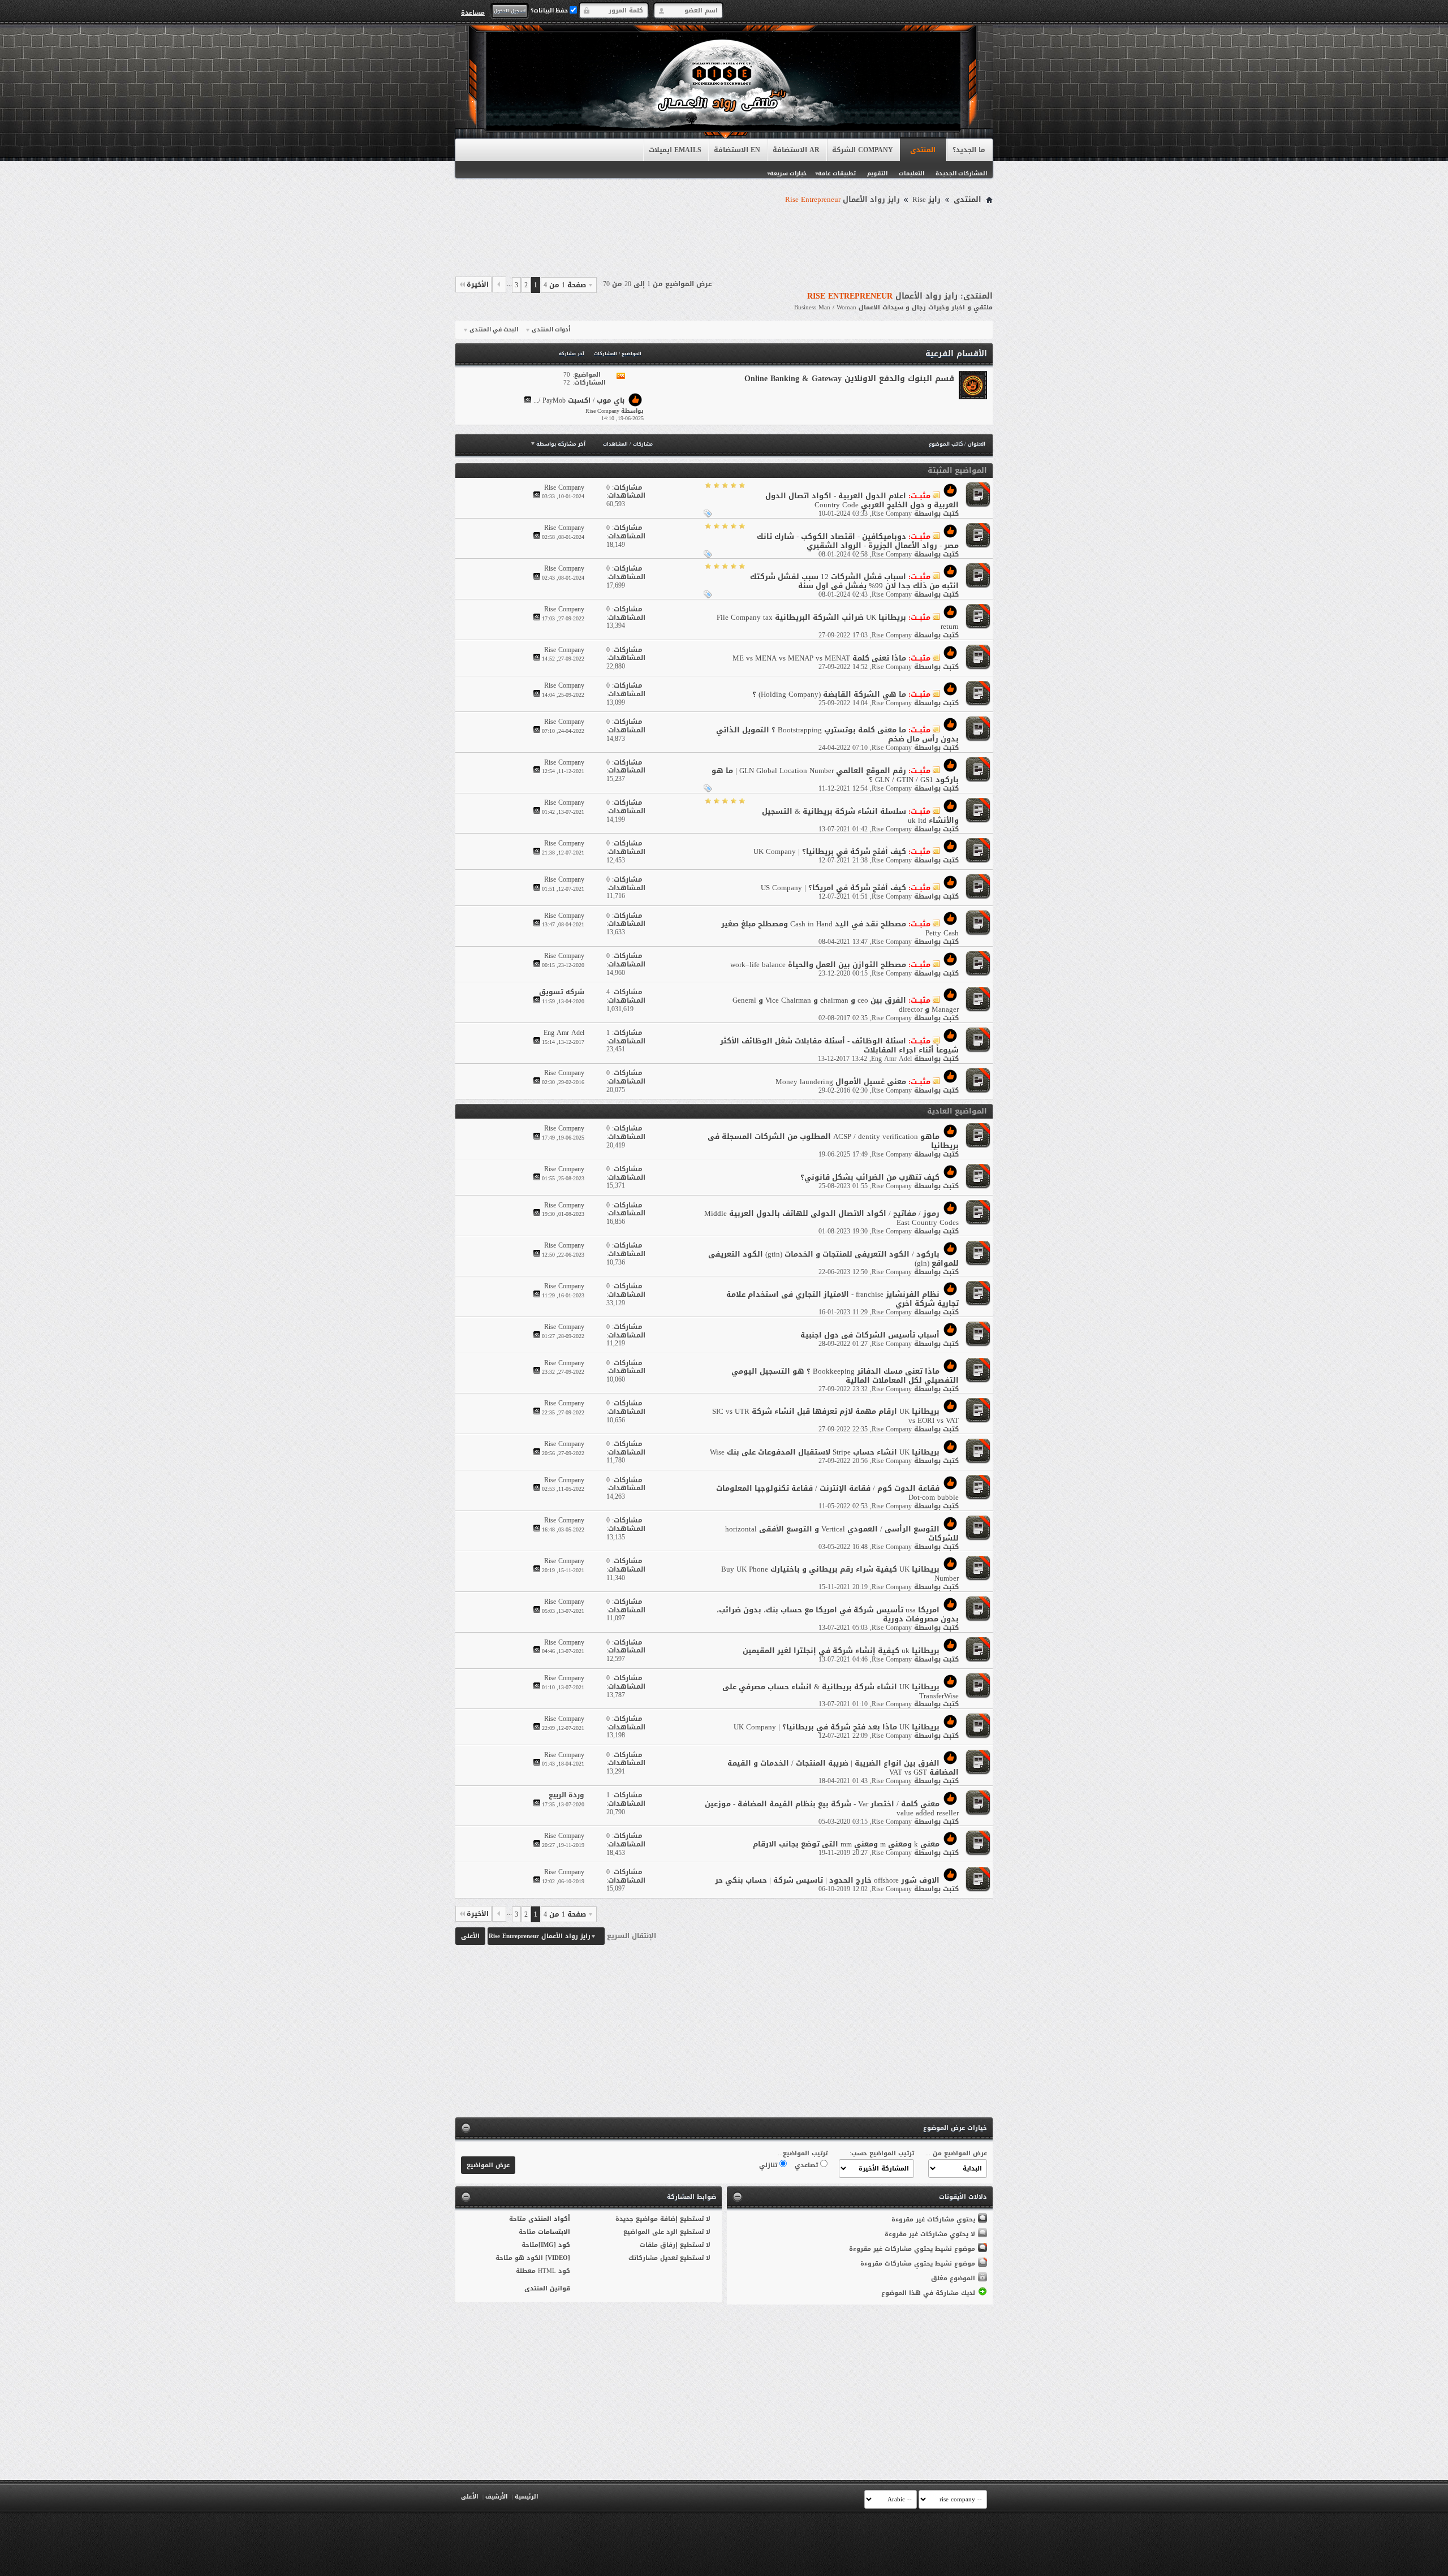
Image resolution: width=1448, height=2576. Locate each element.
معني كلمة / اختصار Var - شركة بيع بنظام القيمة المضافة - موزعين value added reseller (832, 1808)
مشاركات (643, 444)
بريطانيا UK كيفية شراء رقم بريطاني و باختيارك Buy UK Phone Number (840, 1574)
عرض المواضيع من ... (956, 2153)
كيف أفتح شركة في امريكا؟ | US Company (833, 888)
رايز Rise (926, 200)
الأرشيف (496, 2497)
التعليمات (912, 173)
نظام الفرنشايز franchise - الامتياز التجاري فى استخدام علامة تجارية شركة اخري (842, 1299)
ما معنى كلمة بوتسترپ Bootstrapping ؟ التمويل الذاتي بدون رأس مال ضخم (837, 734)
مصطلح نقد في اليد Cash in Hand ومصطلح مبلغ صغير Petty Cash (840, 928)
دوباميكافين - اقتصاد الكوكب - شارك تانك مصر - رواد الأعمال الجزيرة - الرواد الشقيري (858, 541)
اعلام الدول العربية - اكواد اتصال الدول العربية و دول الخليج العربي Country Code (862, 500)
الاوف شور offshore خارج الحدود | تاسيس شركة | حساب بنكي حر (827, 1880)
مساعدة (473, 12)
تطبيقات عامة (837, 173)
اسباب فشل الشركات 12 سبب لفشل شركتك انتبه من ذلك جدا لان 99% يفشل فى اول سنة (854, 581)
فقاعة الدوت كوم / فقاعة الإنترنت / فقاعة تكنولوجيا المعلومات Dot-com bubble (837, 1493)
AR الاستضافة (796, 150)
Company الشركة (863, 150)
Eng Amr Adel (891, 1059)
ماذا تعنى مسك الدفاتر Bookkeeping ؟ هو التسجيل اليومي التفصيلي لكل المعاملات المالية (845, 1376)
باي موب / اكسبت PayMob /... (579, 401)
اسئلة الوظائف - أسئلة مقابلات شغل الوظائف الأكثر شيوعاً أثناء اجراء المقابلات (839, 1045)
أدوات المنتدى (551, 330)
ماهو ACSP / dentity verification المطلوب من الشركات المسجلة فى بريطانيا (833, 1141)
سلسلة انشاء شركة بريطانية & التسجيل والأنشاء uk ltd (860, 816)
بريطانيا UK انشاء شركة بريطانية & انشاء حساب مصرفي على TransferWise (841, 1691)
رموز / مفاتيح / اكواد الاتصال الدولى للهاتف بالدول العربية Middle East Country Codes (831, 1218)
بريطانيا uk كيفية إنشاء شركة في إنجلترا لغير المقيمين (841, 1651)
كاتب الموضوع (946, 444)
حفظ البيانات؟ (550, 10)
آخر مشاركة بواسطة (561, 444)
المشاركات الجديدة (961, 173)
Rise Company (892, 514)
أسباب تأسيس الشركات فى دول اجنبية (870, 1335)
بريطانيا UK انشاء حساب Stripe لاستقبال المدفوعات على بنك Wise (825, 1452)
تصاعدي (807, 2165)
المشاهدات (615, 444)
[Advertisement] (724, 239)
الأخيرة (478, 284)
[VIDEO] (558, 2258)
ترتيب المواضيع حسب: (882, 2153)
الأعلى (470, 1936)
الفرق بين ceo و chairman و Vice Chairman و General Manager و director (846, 1005)
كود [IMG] (554, 2245)
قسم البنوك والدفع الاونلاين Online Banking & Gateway (849, 379)
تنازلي (769, 2165)
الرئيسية (526, 2497)
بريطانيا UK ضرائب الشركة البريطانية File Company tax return (838, 622)
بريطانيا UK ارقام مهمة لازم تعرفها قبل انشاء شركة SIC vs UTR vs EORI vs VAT (835, 1416)
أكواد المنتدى (549, 2219)
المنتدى (923, 150)
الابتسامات (554, 2232)
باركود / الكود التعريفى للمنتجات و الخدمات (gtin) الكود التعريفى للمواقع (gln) (833, 1259)
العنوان (977, 444)
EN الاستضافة (737, 150)
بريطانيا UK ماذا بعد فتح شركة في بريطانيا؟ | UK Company (837, 1727)
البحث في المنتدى (494, 330)
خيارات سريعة (788, 173)
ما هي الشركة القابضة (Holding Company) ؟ (829, 694)
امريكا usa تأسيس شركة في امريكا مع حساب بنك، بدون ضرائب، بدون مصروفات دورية (838, 1614)
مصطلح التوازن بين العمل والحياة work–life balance (818, 965)
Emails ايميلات (675, 150)
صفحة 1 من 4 (565, 285)
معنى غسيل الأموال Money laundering (841, 1082)
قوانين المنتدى (547, 2288)
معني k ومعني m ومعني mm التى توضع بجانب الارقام (846, 1844)
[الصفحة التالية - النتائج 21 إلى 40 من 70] (499, 284)
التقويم (877, 173)
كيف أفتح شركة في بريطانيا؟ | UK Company (830, 851)
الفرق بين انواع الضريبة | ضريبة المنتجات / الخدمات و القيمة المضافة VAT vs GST (843, 1768)
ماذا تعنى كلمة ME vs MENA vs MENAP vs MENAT (819, 658)
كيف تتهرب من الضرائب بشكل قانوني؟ (870, 1177)
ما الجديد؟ (969, 150)
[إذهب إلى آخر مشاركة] (537, 496)
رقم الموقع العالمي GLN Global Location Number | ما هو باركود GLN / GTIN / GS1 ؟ (835, 775)
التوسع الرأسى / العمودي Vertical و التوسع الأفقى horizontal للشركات (842, 1533)
